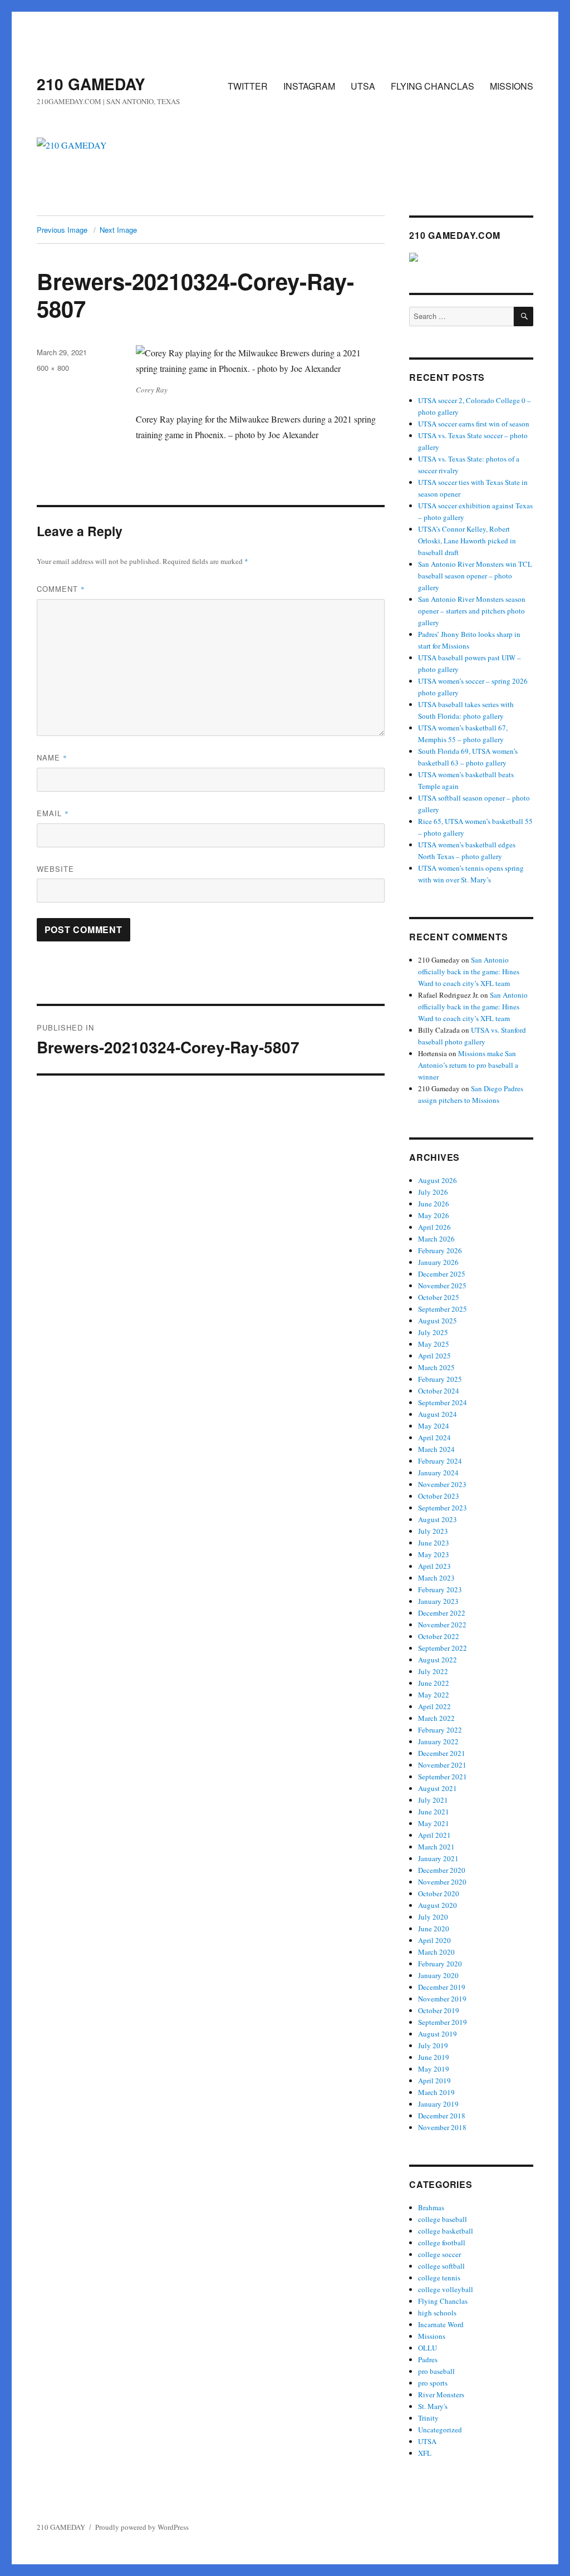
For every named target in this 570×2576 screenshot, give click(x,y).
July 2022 (433, 1671)
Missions (432, 2336)
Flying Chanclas (443, 2301)
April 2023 (434, 1566)
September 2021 (443, 1777)
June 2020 (434, 1929)
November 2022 (442, 1625)
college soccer (439, 2254)
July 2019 (433, 2045)
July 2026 (433, 1192)
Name (52, 757)
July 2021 (433, 1800)
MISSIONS (512, 86)
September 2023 (443, 1508)
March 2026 (436, 1239)
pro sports (433, 2383)
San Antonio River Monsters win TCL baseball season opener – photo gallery (475, 576)
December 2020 (442, 1870)
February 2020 (440, 1964)
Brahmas (431, 2207)
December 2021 (442, 1753)
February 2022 (440, 1730)
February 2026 (440, 1250)
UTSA (363, 86)
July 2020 (433, 1917)
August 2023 (438, 1519)
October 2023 (439, 1496)
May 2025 (434, 1344)
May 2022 (434, 1695)
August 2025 (438, 1321)
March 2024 (436, 1449)
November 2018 (442, 2127)
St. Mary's (433, 2406)
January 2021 (438, 1858)
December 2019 (442, 1987)
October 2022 (439, 1636)
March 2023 (436, 1578)
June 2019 (434, 2057)
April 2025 (434, 1356)
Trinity (428, 2418)
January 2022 (438, 1741)
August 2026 (438, 1180)
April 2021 (434, 1835)
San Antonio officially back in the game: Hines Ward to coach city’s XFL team (469, 971)
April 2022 (434, 1706)
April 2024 (434, 1437)
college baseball (443, 2219)
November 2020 (442, 1882)
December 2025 (442, 1274)
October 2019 (439, 2010)
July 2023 (433, 1531)
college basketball (446, 2231)
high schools (437, 2313)
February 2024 (440, 1461)
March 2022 (436, 1718)
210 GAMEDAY (91, 84)
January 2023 (438, 1601)
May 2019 (434, 2069)
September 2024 (443, 1402)
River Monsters (441, 2395)
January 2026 (438, 1262)
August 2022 (438, 1660)
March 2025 (436, 1367)
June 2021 (434, 1812)
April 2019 (434, 2081)
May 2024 (434, 1426)
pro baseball (436, 2371)
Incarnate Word (441, 2324)
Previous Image (62, 230)
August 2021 (438, 1788)
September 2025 (443, 1309)
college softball (441, 2266)
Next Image (118, 230)
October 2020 (439, 1893)
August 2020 (438, 1905)
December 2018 (442, 2116)
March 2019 (436, 2092)
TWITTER (248, 86)
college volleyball (446, 2289)
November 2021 (442, 1765)
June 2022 (434, 1683)
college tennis (439, 2278)
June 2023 (434, 1543)
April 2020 (434, 1940)
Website (55, 869)
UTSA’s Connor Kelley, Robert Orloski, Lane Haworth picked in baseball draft (467, 541)
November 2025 (442, 1285)
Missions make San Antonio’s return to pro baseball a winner (468, 1065)
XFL (425, 2453)
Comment (61, 589)
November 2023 (442, 1484)
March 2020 (436, 1952)
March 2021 (436, 1847)
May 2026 (434, 1215)
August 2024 (438, 1414)
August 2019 (438, 2034)
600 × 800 (53, 368)
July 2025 (433, 1332)
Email (53, 813)
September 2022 (443, 1648)
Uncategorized (440, 2430)
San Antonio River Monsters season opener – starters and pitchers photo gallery (472, 611)
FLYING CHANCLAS (433, 86)
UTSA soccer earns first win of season (474, 424)
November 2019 (442, 1999)
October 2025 (439, 1297)
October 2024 (439, 1391)
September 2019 (443, 2022)
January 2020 (438, 1975)
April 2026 (434, 1227)
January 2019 (438, 2104)
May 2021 (434, 1823)
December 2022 (442, 1613)
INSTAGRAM (309, 86)
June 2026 (434, 1204)
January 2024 (438, 1473)
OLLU (427, 2348)
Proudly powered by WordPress (142, 2527)
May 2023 (434, 1554)
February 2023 (440, 1589)
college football (442, 2243)
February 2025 (440, 1379)
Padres (428, 2359)
